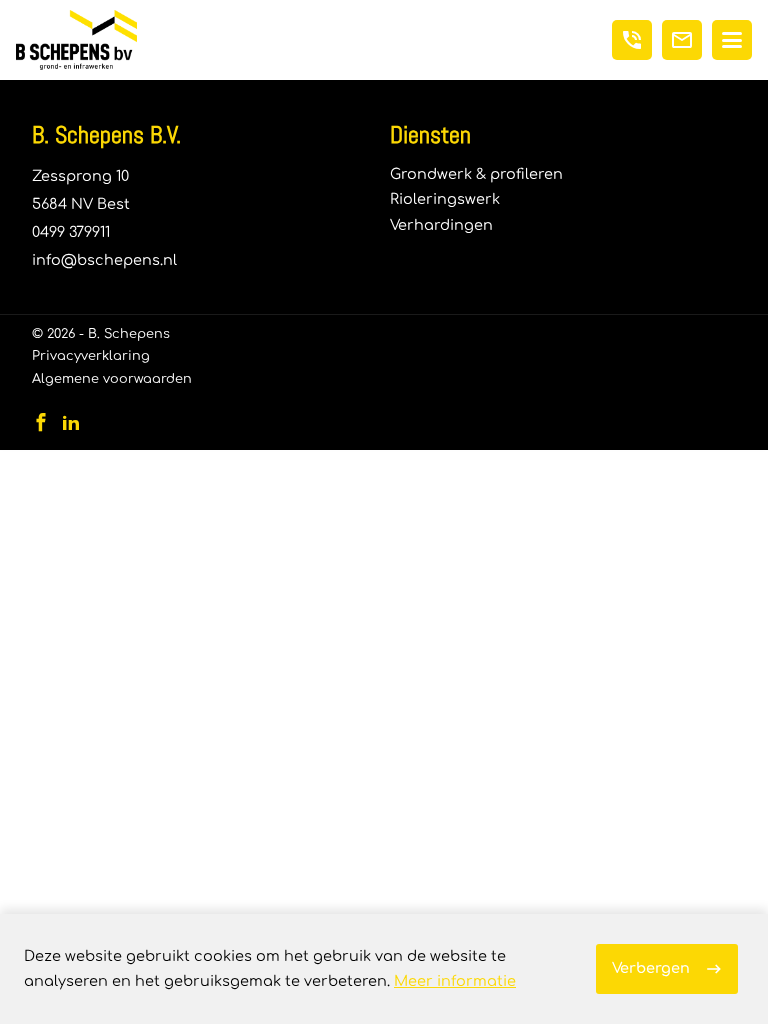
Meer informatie (455, 981)
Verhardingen (441, 225)
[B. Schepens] (76, 40)
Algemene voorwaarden (112, 379)
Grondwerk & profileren (476, 174)
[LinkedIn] (71, 422)
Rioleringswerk (445, 199)
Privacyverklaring (91, 356)
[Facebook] (41, 422)
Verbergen (651, 968)
